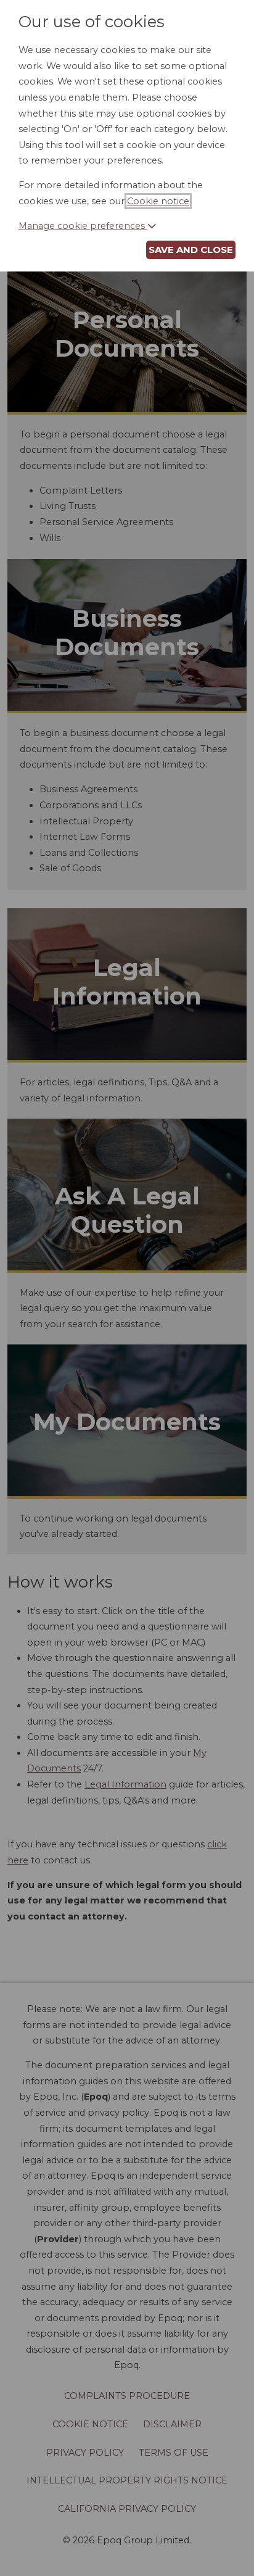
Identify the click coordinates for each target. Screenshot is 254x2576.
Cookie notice (158, 201)
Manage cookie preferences (83, 226)
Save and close (191, 250)
